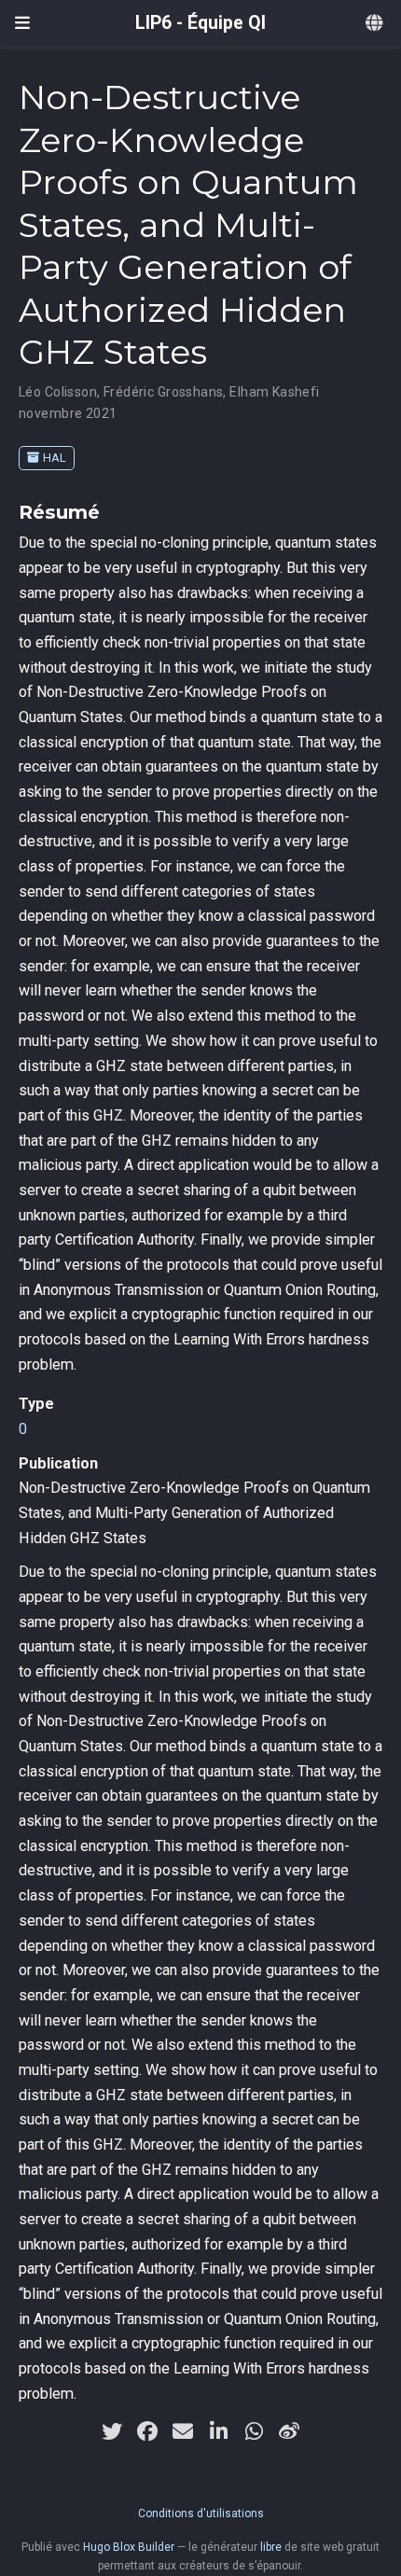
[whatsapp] (254, 2431)
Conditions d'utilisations (201, 2513)
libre (271, 2547)
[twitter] (112, 2431)
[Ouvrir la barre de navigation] (22, 23)
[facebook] (147, 2431)
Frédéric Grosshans (164, 392)
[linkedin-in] (218, 2431)
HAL (55, 458)
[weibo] (289, 2431)
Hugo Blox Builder (129, 2547)
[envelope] (183, 2431)
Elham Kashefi (274, 392)
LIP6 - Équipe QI (200, 23)
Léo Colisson (58, 392)
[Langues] (376, 24)
